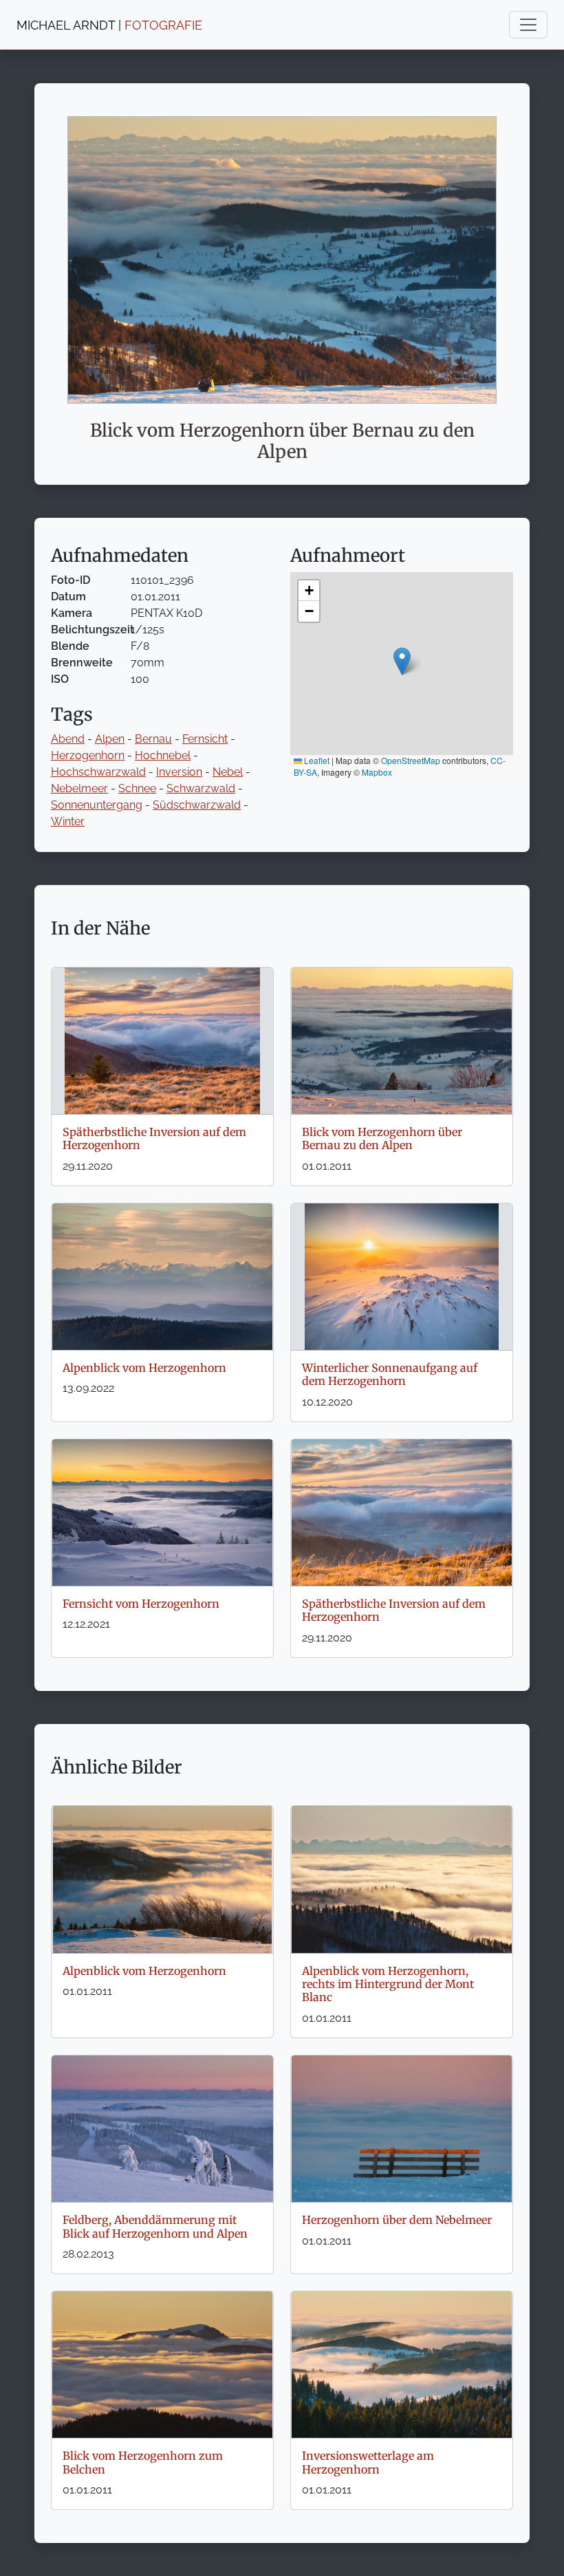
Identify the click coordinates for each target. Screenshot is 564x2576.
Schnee (137, 788)
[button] (402, 661)
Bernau (153, 739)
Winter (68, 821)
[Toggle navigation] (528, 25)
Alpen (110, 739)
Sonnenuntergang (97, 805)
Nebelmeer (79, 788)
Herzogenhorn (88, 755)
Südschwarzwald (197, 805)
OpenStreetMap (411, 760)
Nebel (228, 772)
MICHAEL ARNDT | (109, 25)
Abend (68, 739)
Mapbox (377, 772)
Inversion (179, 772)
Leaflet (316, 760)
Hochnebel (163, 755)
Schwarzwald (201, 788)
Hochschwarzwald (98, 772)
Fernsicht (205, 739)
